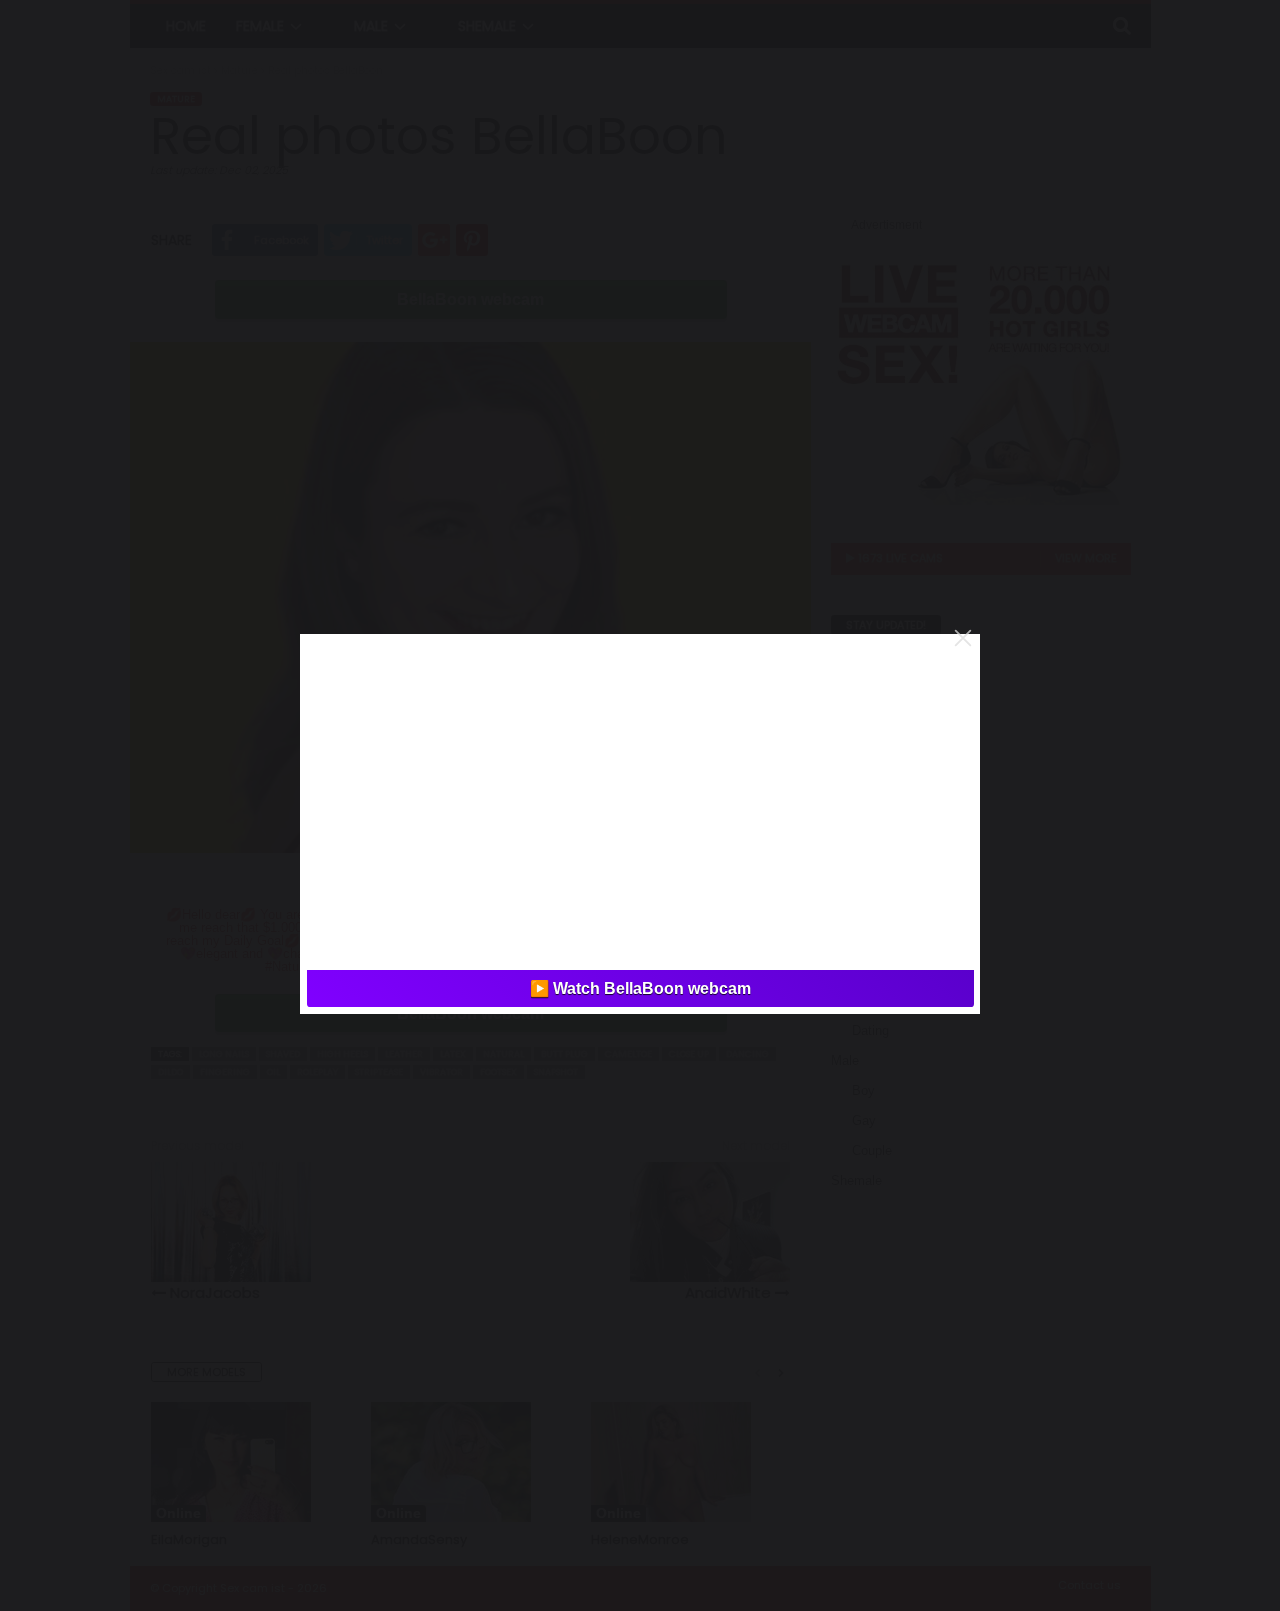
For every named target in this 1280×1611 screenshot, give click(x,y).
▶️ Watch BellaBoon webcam (640, 988)
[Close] (963, 638)
